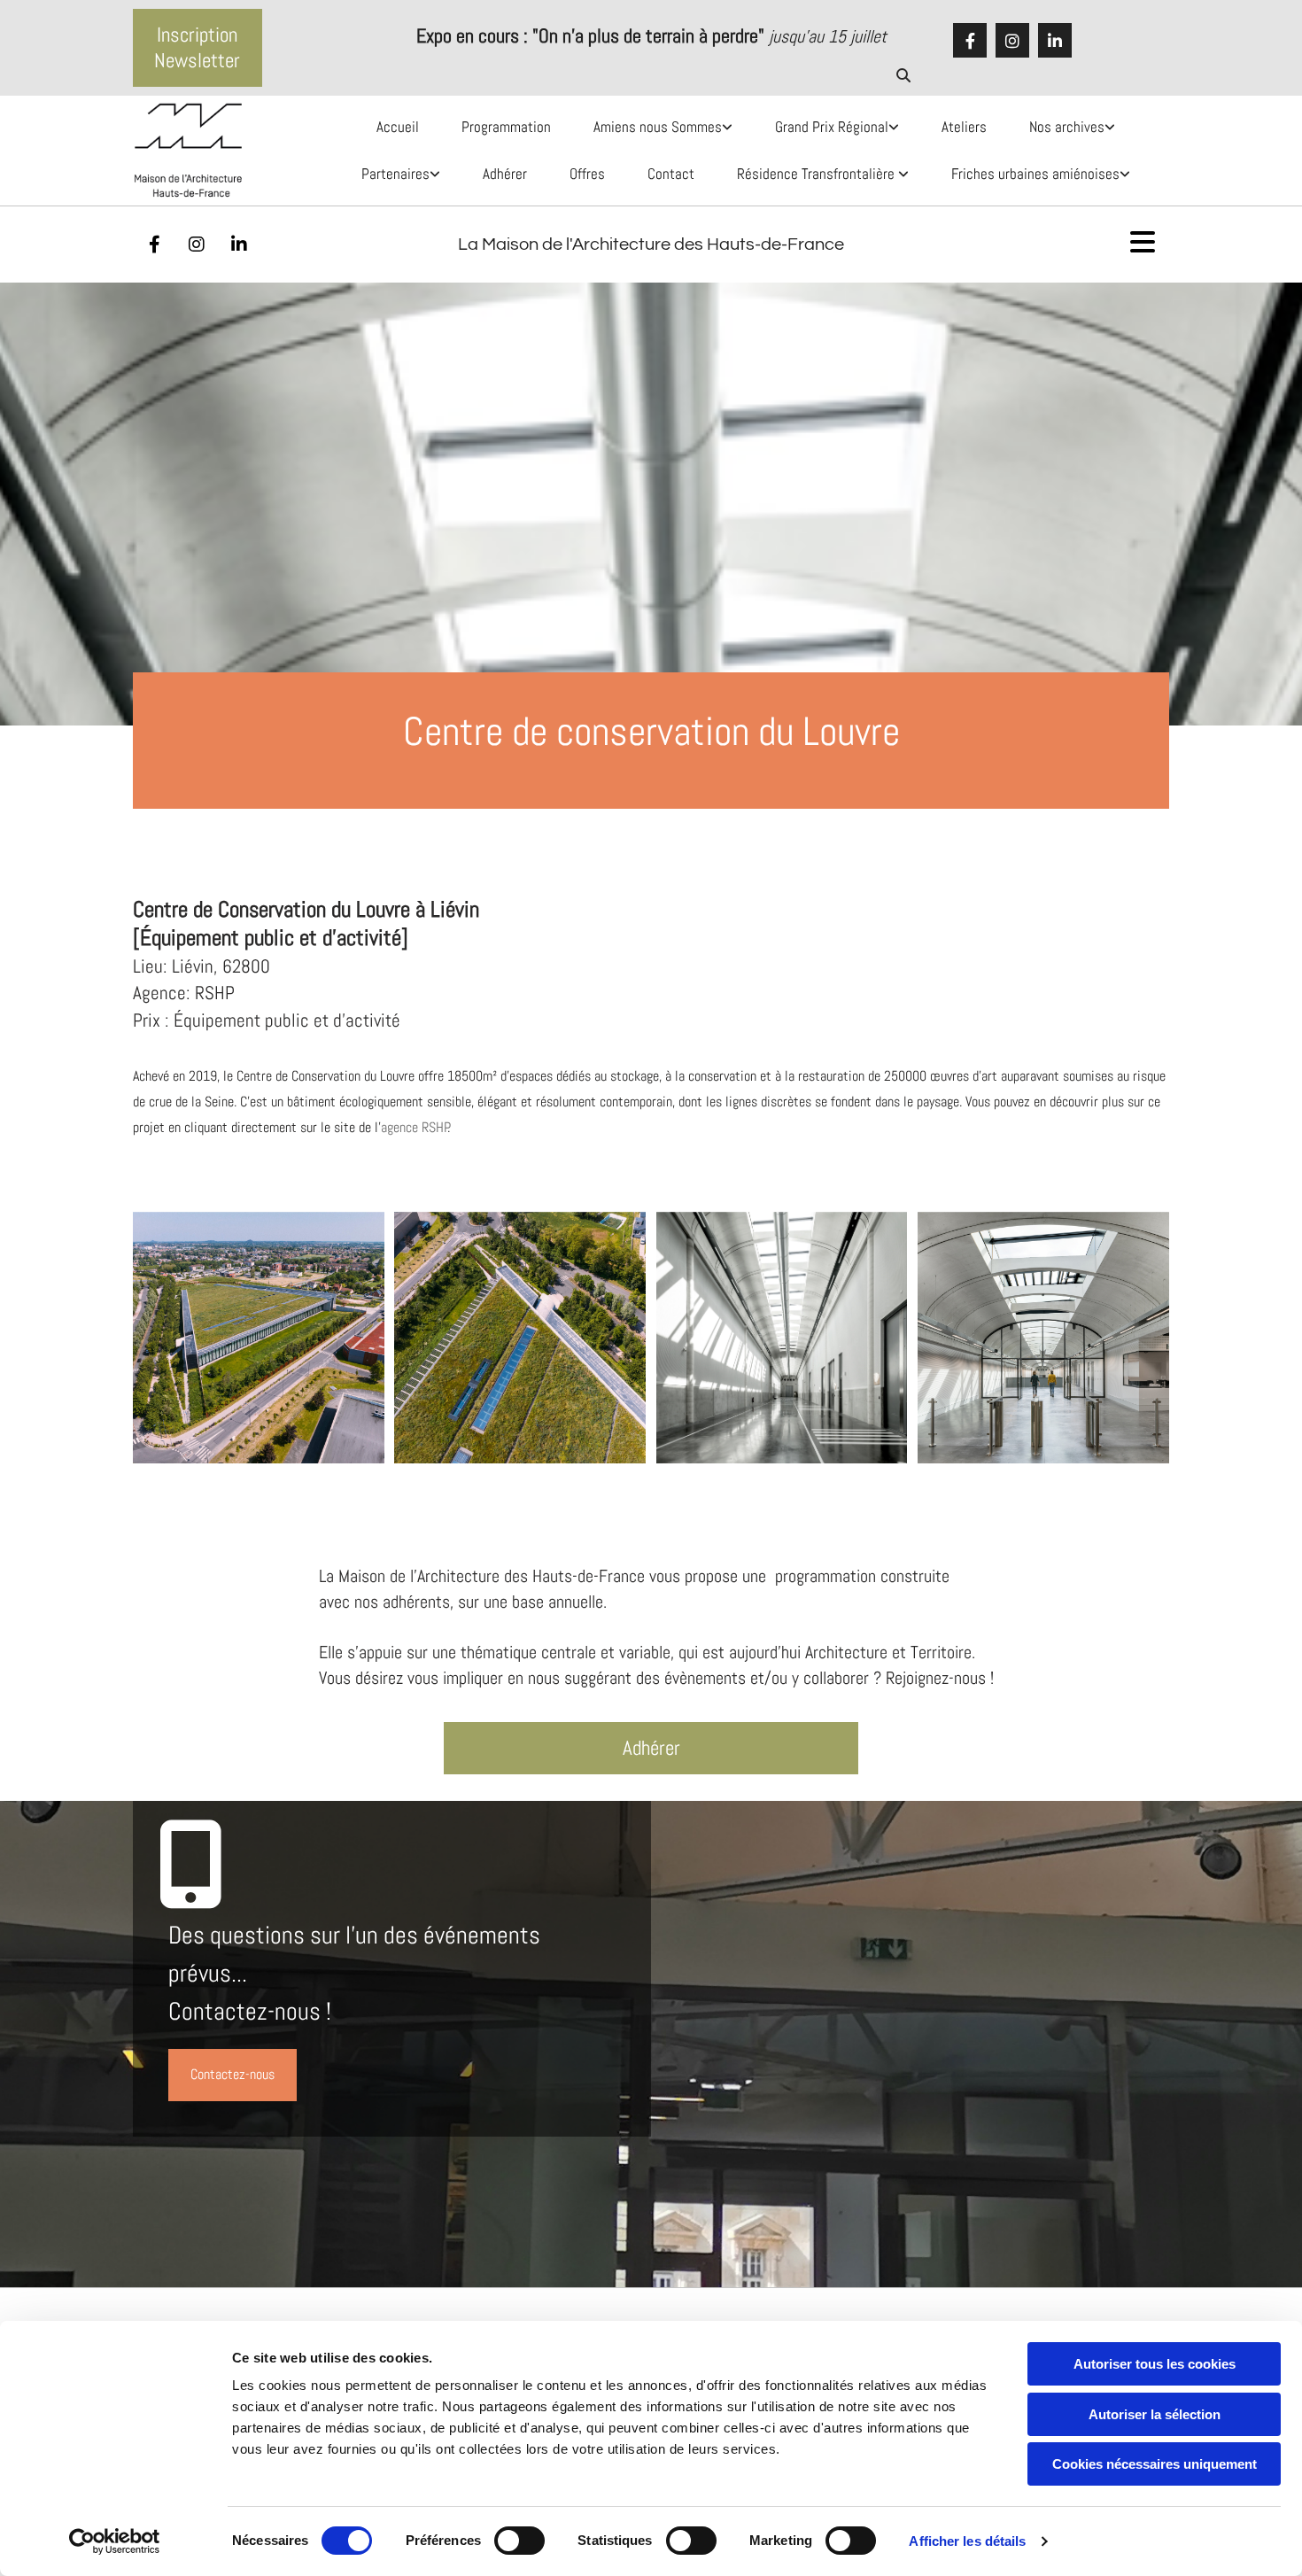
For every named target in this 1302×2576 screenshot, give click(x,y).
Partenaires (395, 174)
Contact (671, 174)
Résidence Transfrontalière (818, 174)
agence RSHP (415, 1127)
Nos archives (1067, 127)
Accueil (398, 127)
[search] (903, 75)
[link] (654, 127)
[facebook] (970, 41)
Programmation (506, 127)
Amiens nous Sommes (658, 127)
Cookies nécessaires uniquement (1155, 2464)
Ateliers (964, 127)
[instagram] (1012, 41)
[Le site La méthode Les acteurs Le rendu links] (1128, 174)
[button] (198, 48)
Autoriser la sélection (1155, 2414)
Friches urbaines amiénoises (1035, 174)
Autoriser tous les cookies (1155, 2364)
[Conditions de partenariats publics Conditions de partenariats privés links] (438, 174)
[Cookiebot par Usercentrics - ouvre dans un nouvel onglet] (115, 2541)
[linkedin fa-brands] (1055, 41)
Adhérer (505, 174)
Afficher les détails (967, 2541)
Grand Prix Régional (832, 127)
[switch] (519, 2541)
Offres (587, 174)
